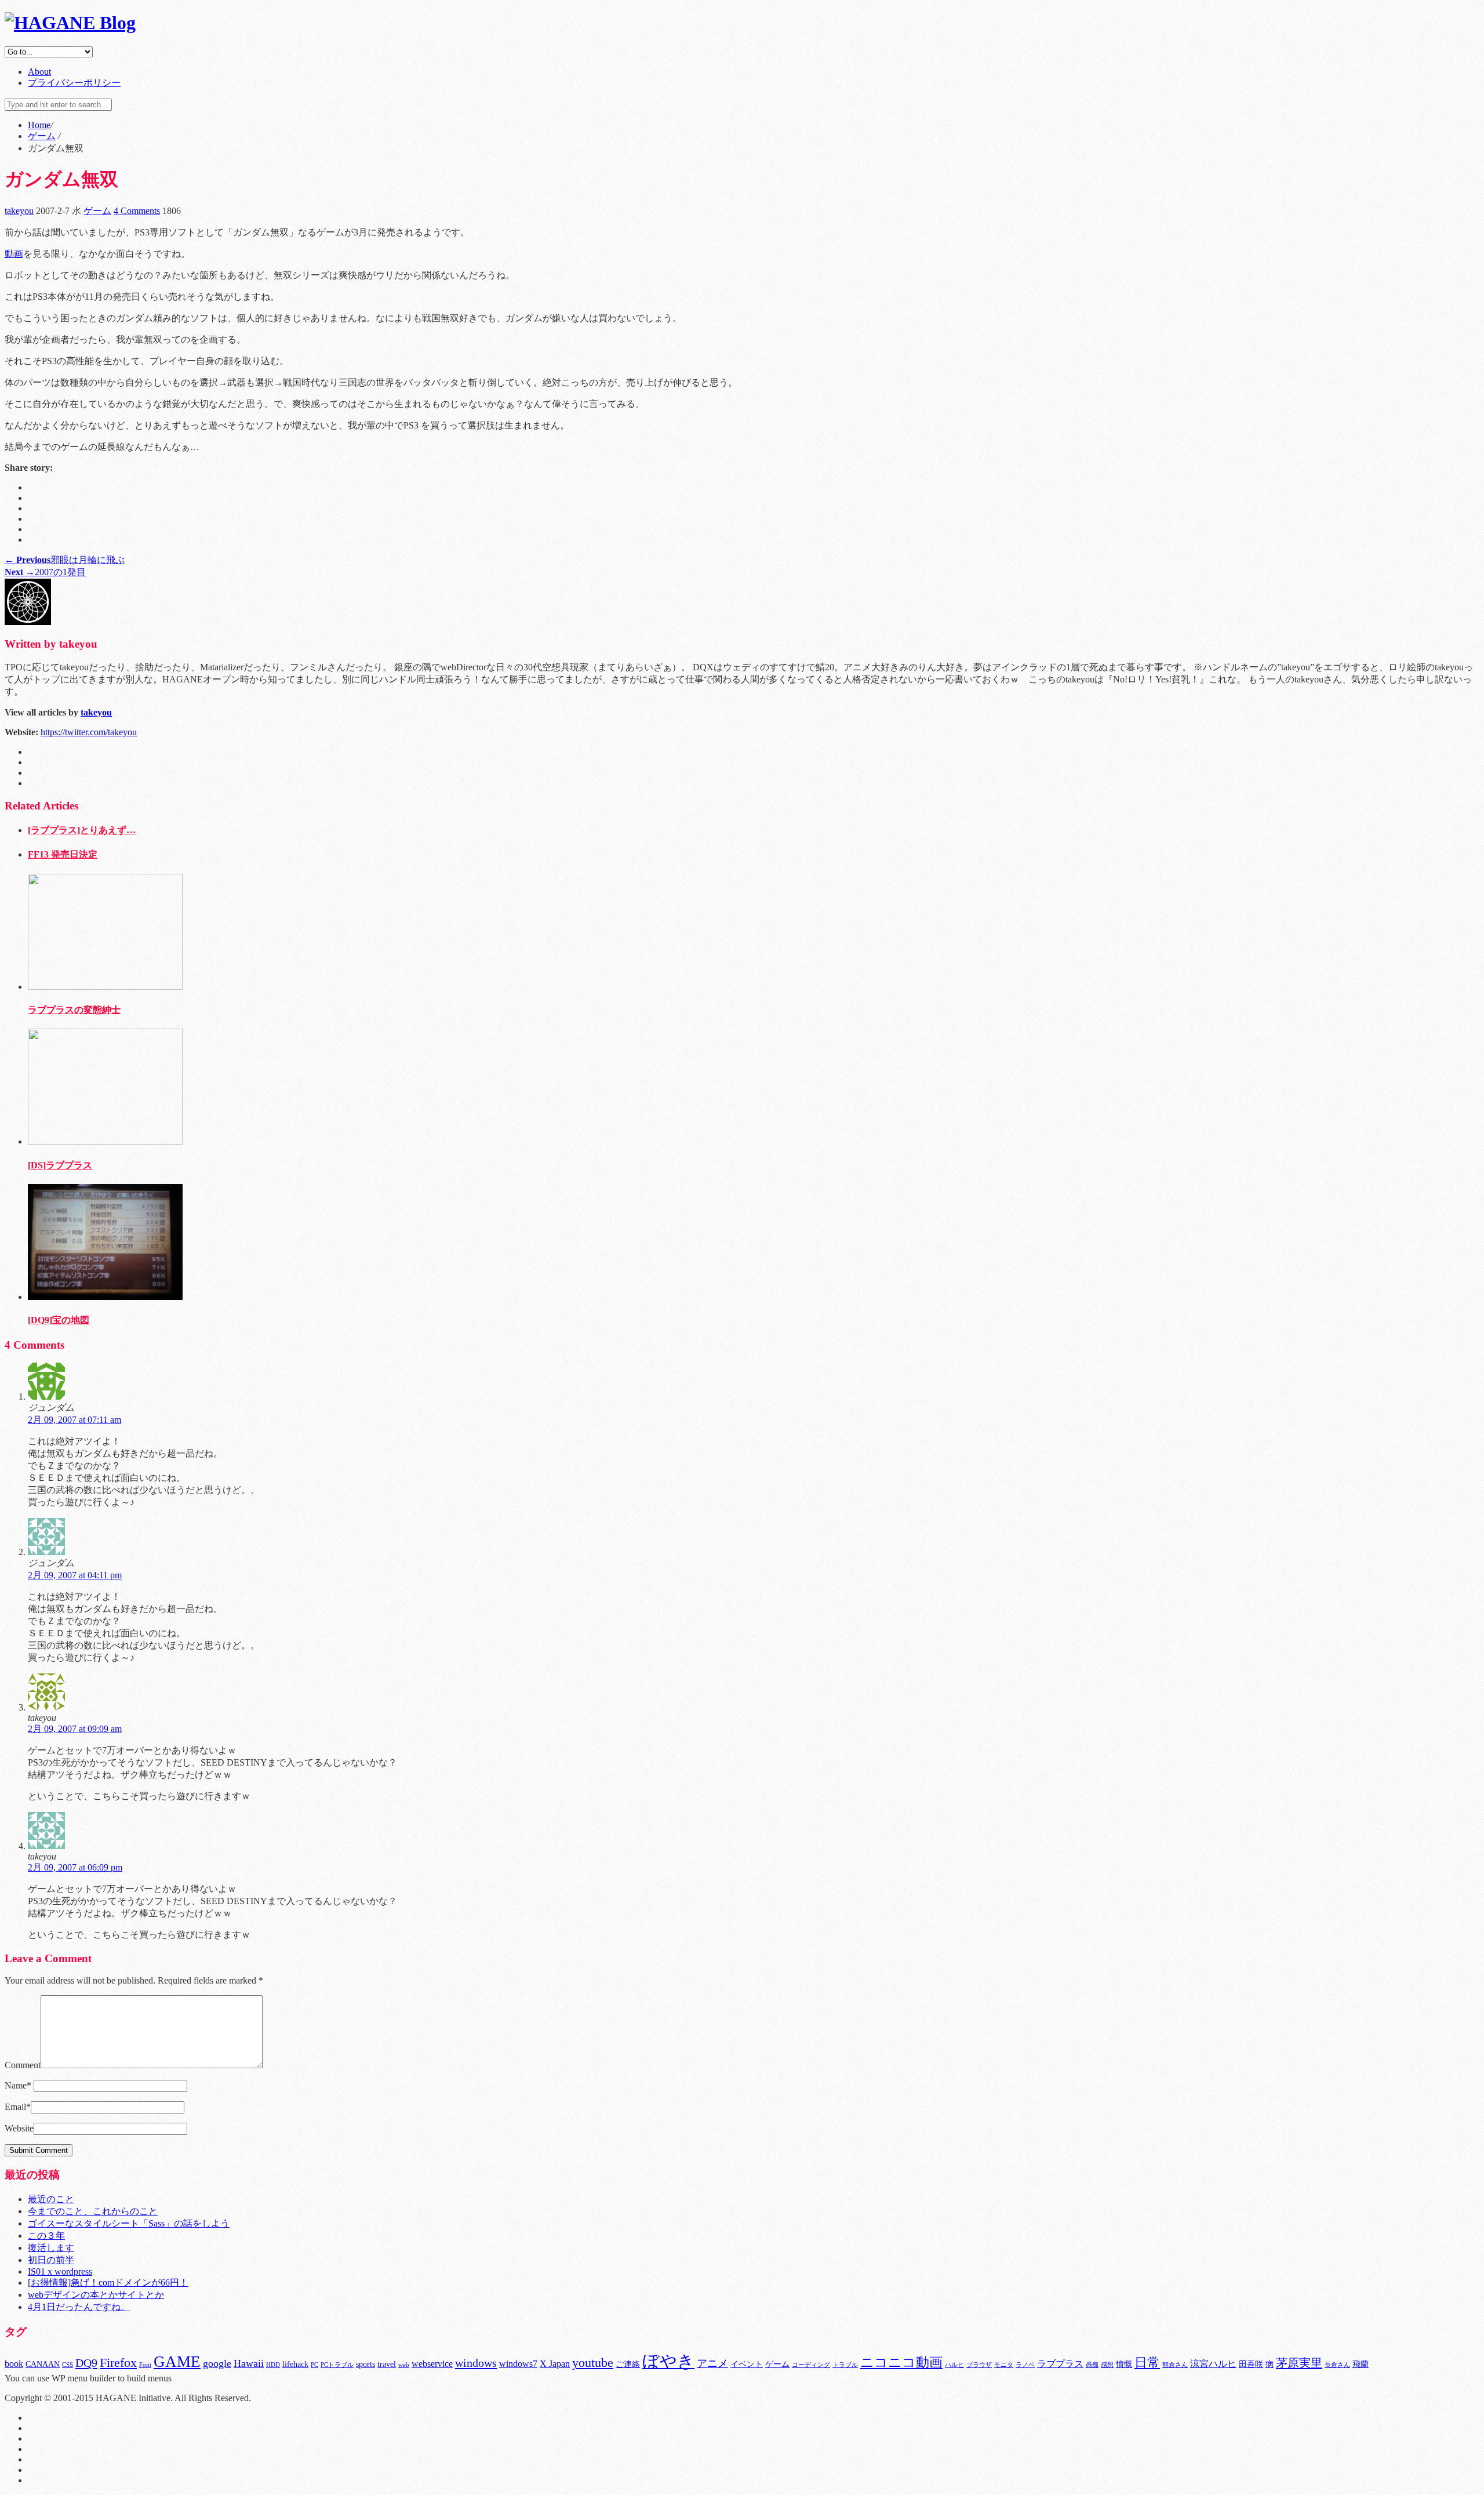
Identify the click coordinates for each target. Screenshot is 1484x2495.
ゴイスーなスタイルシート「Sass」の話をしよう (129, 2223)
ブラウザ (979, 2365)
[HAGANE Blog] (70, 23)
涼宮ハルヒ (1213, 2364)
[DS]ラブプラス (60, 1165)
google (217, 2363)
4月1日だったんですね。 (79, 2307)
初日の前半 (51, 2260)
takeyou (19, 211)
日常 (1147, 2363)
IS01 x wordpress (60, 2271)
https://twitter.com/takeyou (89, 732)
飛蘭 (1361, 2364)
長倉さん (1337, 2365)
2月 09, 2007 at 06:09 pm (75, 1867)
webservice (432, 2364)
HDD (273, 2365)
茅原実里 (1299, 2363)
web (404, 2365)
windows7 (518, 2364)
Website (19, 2128)
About (39, 72)
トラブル (845, 2365)
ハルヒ (954, 2365)
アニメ (712, 2363)
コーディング (811, 2365)
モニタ (1004, 2365)
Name (18, 2085)
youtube (593, 2363)
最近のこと (51, 2199)
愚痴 (1092, 2365)
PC (314, 2365)
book (14, 2364)
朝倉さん (1175, 2365)
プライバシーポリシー (74, 83)
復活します (51, 2248)
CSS (68, 2365)
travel (387, 2364)
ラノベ (1025, 2365)
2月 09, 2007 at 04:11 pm (75, 1575)
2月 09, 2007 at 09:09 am (75, 1729)
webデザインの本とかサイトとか (96, 2295)
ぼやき (668, 2361)
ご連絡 (628, 2364)
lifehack (295, 2364)
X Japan (555, 2364)
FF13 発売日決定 (63, 854)
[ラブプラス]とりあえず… (82, 830)
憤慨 (1124, 2364)
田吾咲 (1251, 2364)
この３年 (46, 2236)
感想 (1107, 2365)
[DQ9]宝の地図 (59, 1320)
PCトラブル (337, 2365)
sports (365, 2364)
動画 (14, 254)
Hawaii (249, 2363)
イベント (747, 2364)
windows (476, 2363)
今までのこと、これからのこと (93, 2211)
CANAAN (43, 2364)
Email (18, 2107)
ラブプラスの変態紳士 (74, 1010)
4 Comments (137, 211)
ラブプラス (1060, 2364)
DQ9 (86, 2363)
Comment (23, 2065)
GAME (177, 2362)
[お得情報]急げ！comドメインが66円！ (108, 2282)
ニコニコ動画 (901, 2363)
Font (145, 2365)
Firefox (118, 2363)
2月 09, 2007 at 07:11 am (74, 1420)
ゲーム (97, 211)
